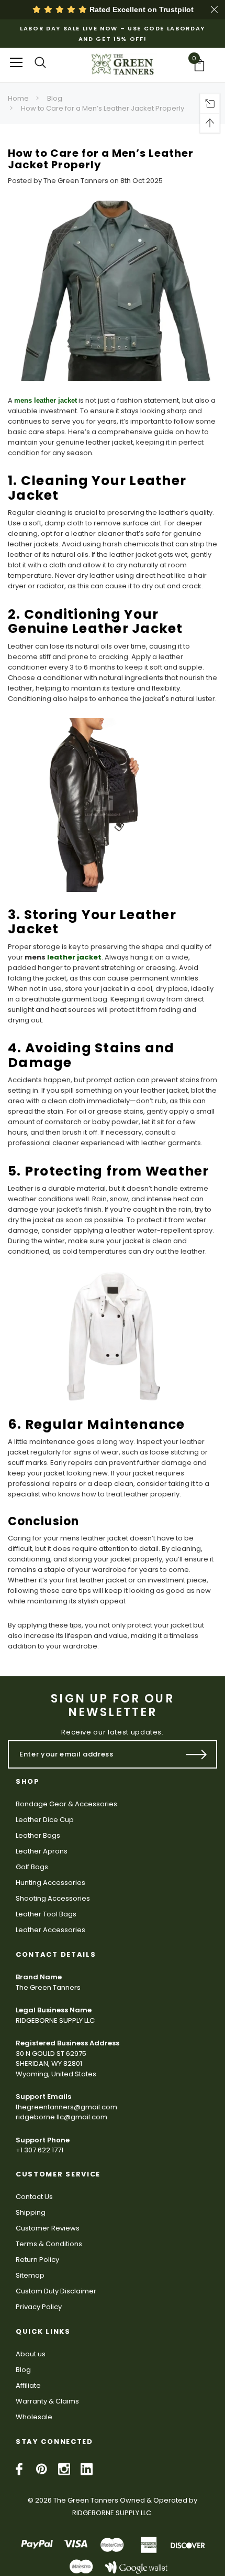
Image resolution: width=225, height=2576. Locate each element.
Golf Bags (32, 1867)
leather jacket (74, 957)
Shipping (31, 2212)
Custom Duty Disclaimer (56, 2291)
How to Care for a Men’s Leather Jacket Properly (103, 108)
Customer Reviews (48, 2228)
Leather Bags (38, 1835)
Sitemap (30, 2275)
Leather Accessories (50, 1930)
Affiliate (28, 2385)
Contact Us (34, 2197)
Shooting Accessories (53, 1898)
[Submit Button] (196, 1754)
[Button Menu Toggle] (16, 62)
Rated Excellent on (140, 9)
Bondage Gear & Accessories (66, 1804)
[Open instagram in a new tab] (64, 2469)
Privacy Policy (39, 2307)
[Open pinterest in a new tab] (42, 2469)
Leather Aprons (42, 1851)
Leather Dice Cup (45, 1820)
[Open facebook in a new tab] (19, 2469)
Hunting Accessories (50, 1883)
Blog (55, 98)
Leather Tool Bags (46, 1914)
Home (18, 98)
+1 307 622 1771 (40, 2150)
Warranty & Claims (47, 2401)
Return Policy (37, 2260)
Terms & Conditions (49, 2244)
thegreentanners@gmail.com (66, 2107)
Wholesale (34, 2417)
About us (31, 2354)
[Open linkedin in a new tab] (87, 2469)
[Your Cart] (203, 65)
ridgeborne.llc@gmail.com (61, 2117)
